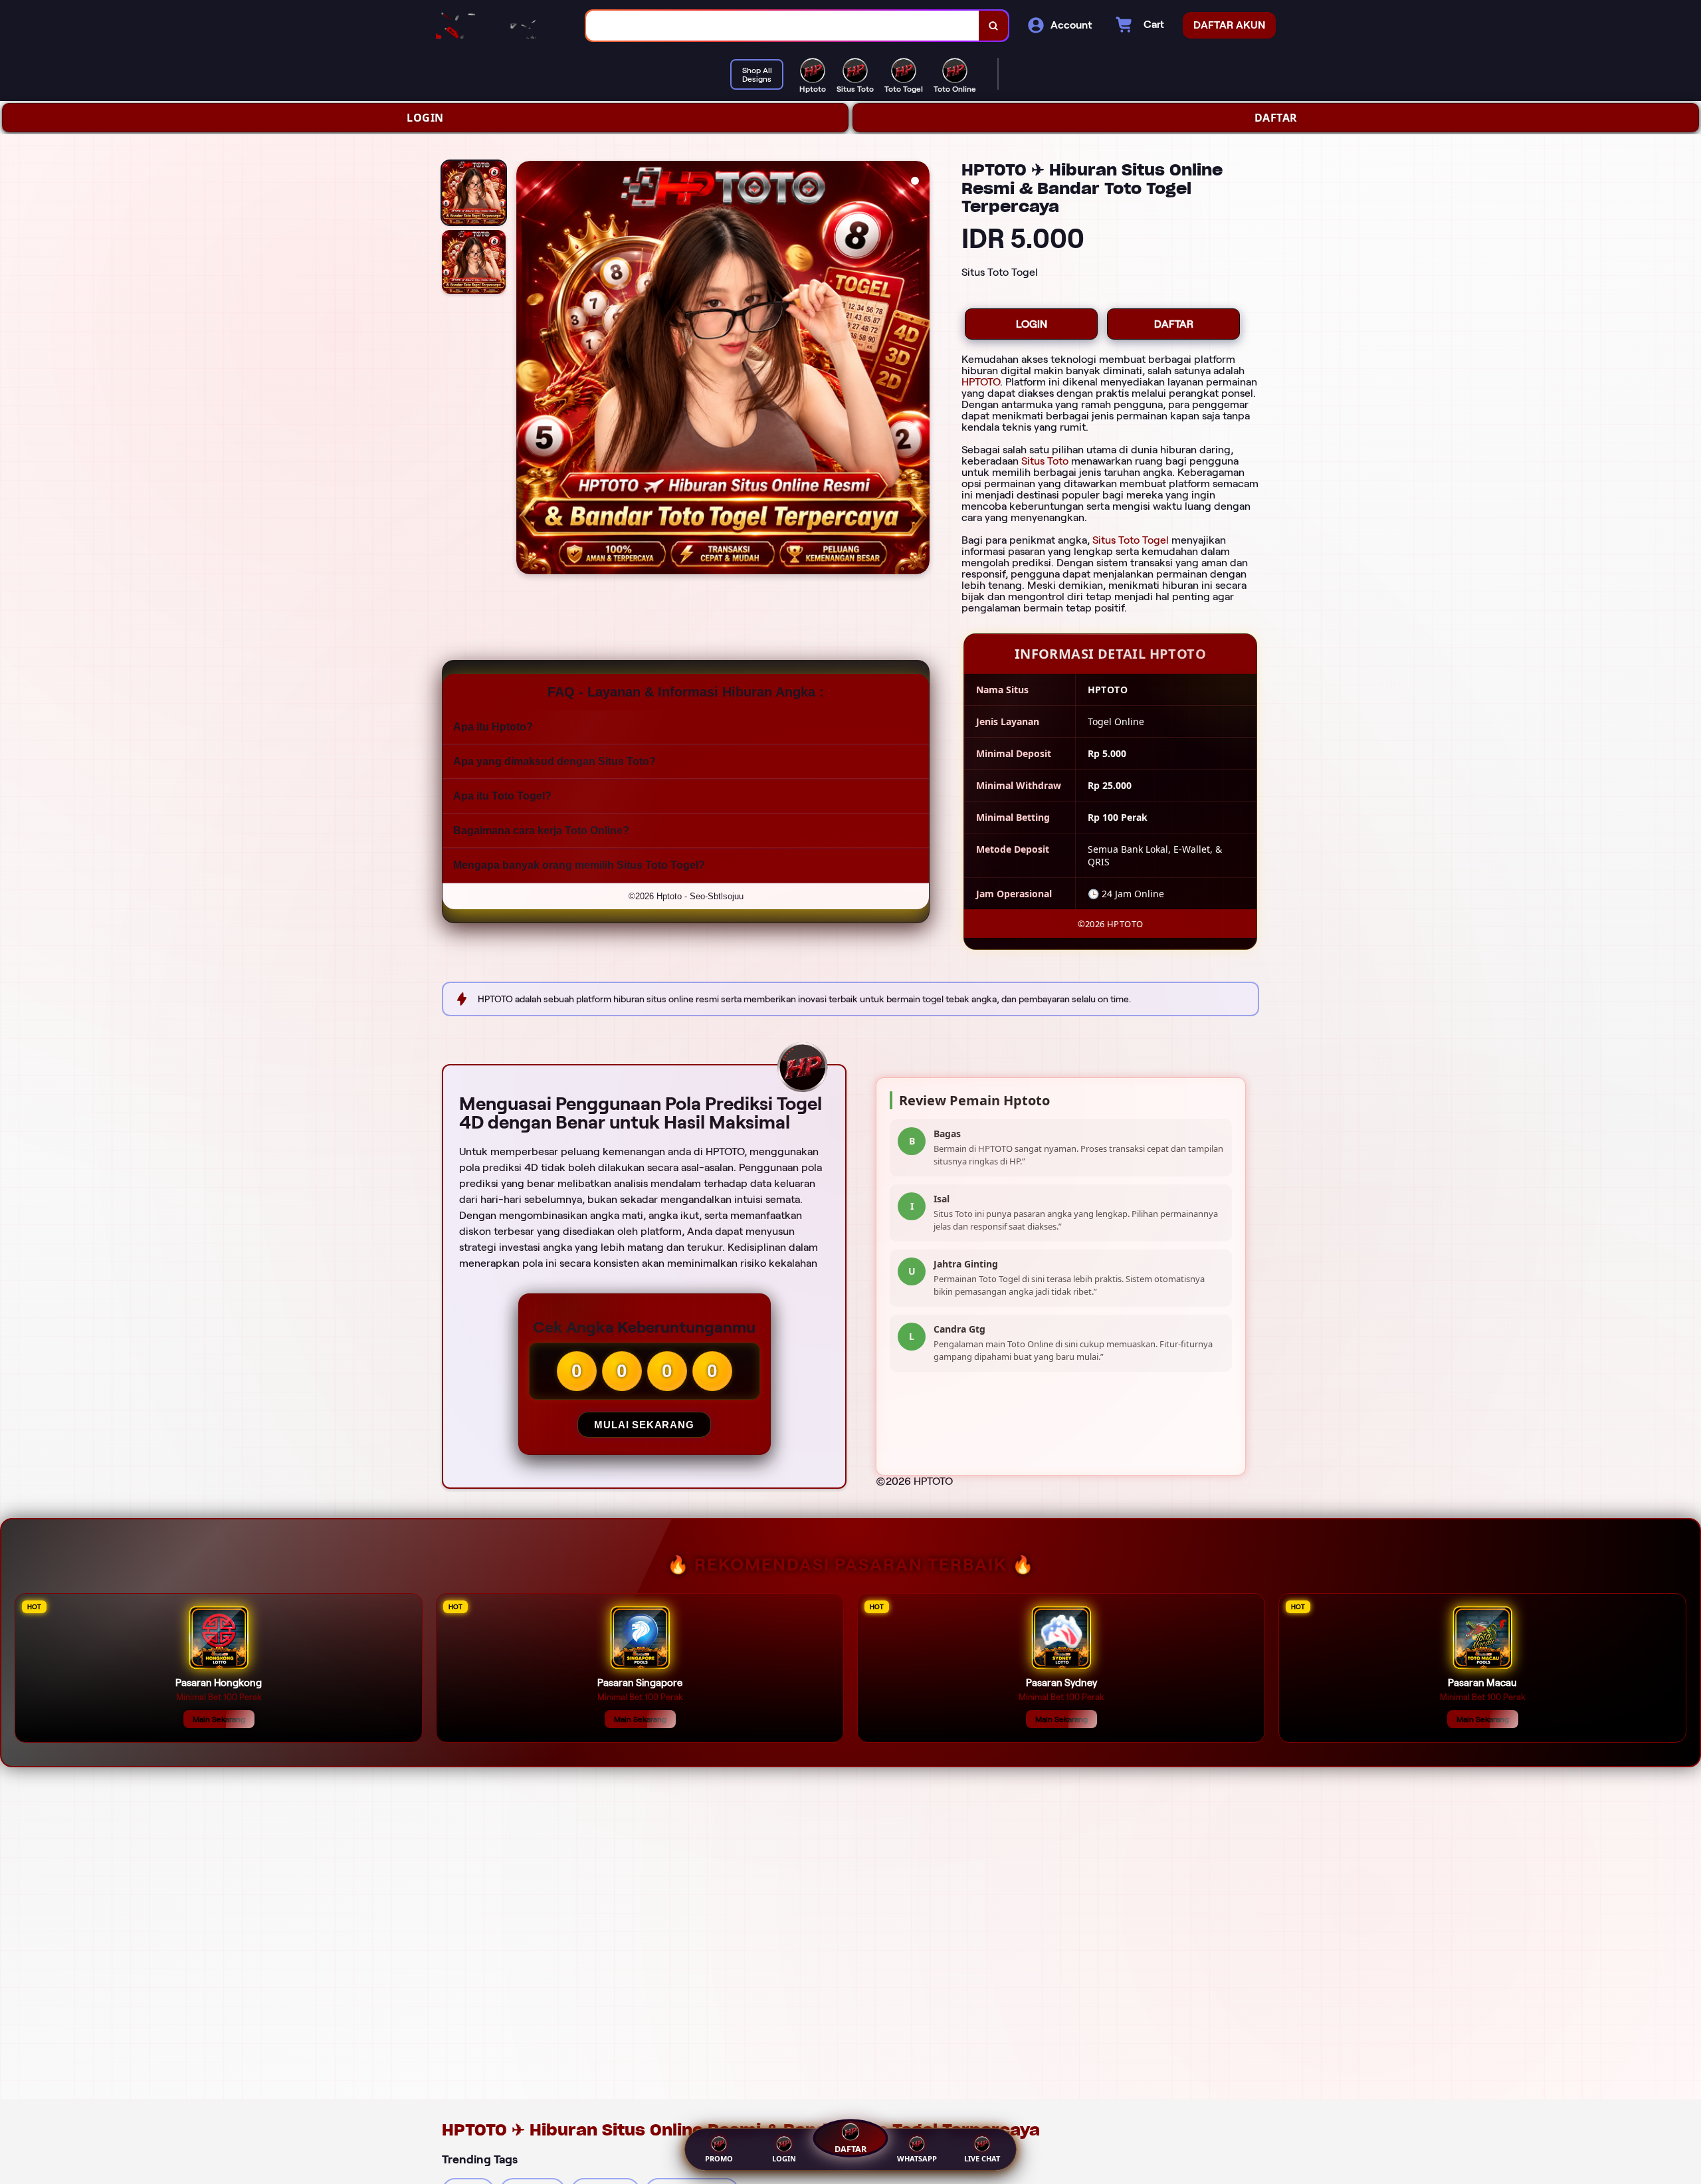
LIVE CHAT (982, 2158)
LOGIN (425, 118)
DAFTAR (1276, 118)
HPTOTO (981, 382)
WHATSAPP (917, 2158)
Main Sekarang (219, 1719)
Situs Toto (1045, 461)
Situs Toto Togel (1131, 540)
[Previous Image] (527, 370)
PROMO (719, 2158)
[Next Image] (919, 370)
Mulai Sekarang (644, 1425)
